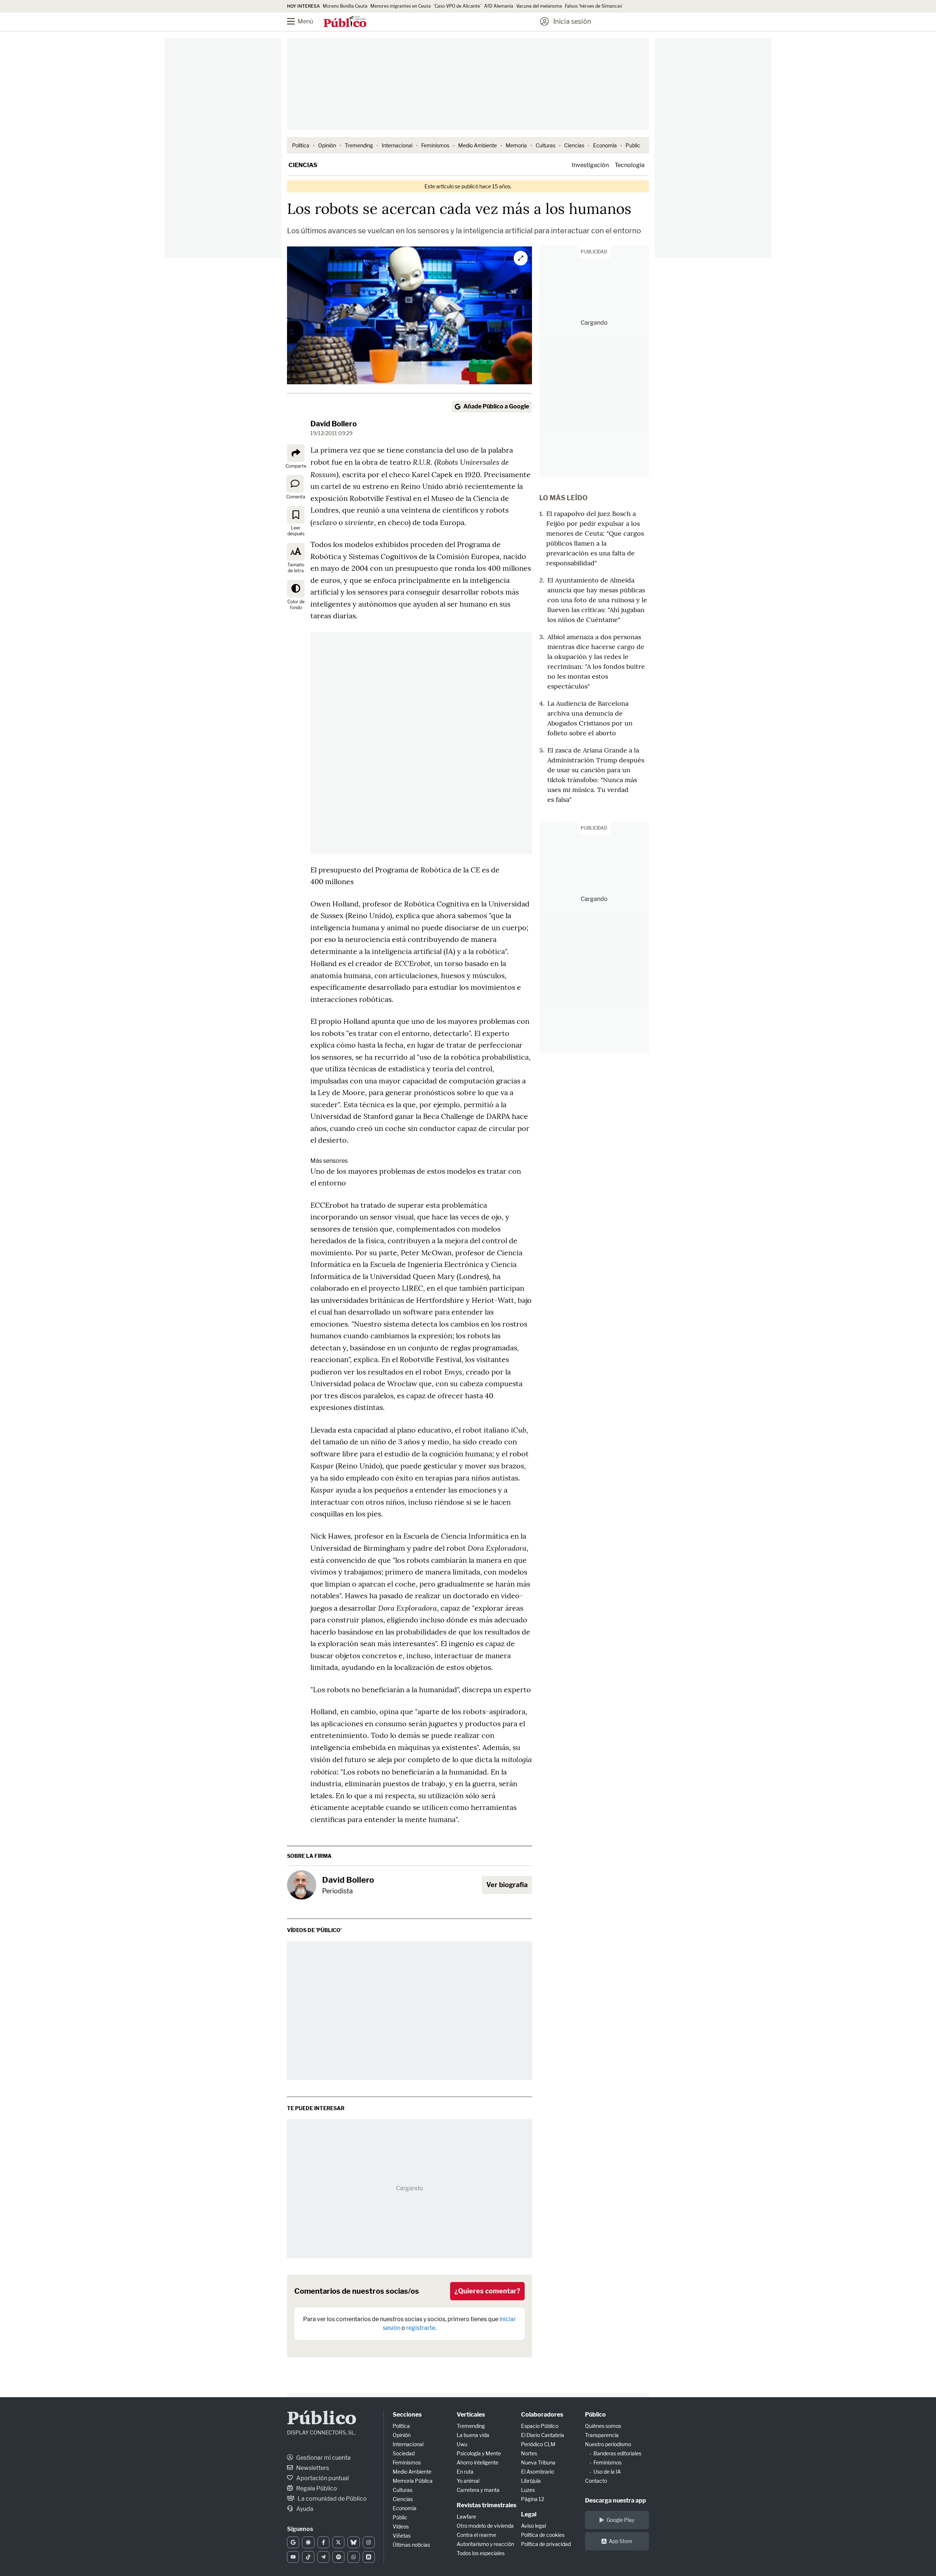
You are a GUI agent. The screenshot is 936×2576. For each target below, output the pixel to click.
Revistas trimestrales (486, 2505)
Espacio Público (540, 2426)
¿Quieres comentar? (487, 2291)
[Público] (345, 22)
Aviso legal (533, 2526)
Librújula (531, 2481)
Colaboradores (542, 2415)
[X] (338, 2542)
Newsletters (312, 2468)
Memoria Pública (413, 2481)
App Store (620, 2541)
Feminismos (435, 145)
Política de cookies (543, 2535)
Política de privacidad (546, 2544)
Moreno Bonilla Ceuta (345, 6)
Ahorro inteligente (478, 2462)
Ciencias (574, 145)
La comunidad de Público (332, 2499)
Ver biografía (507, 1885)
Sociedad (404, 2453)
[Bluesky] (353, 2542)
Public (633, 145)
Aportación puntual (322, 2478)
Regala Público (316, 2488)
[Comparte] (296, 453)
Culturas (546, 145)
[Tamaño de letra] (296, 552)
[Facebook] (323, 2542)
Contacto (596, 2481)
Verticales (471, 2415)
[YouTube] (293, 2557)
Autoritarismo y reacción (485, 2544)
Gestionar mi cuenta (323, 2458)
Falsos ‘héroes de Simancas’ (594, 6)
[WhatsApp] (353, 2557)
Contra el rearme (476, 2535)
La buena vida (473, 2435)
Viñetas (402, 2536)
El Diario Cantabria (543, 2435)
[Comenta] (295, 484)
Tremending (359, 145)
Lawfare (466, 2517)
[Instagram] (369, 2542)
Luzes (528, 2490)
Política (301, 145)
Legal (529, 2514)
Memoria (516, 145)
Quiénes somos (603, 2426)
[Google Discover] (308, 2542)
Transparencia (602, 2435)
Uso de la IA (607, 2472)
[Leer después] (296, 515)
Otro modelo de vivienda (485, 2526)
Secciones (407, 2415)
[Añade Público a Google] (293, 2542)
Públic (400, 2517)
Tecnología (630, 165)
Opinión (327, 145)
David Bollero (334, 424)
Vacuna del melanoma (539, 6)
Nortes (529, 2453)
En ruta (465, 2472)
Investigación (590, 165)
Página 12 (533, 2499)
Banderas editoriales (617, 2453)
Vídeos (401, 2526)
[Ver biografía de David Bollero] (302, 1885)
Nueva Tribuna (538, 2462)
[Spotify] (338, 2557)
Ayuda (304, 2509)
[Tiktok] (308, 2557)
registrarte (421, 2328)
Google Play (620, 2520)
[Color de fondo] (296, 589)
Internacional (397, 145)
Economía (605, 145)
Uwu (462, 2444)
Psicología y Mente (479, 2453)
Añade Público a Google (496, 406)
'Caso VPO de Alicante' (457, 6)
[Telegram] (323, 2557)
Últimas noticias (411, 2545)
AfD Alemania (499, 6)
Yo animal (468, 2481)
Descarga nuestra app (616, 2500)
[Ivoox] (369, 2557)
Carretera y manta (478, 2490)
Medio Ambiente (478, 145)
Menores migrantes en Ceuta (401, 6)
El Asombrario (537, 2472)
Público (322, 2419)
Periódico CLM (538, 2444)
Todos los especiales (481, 2553)
